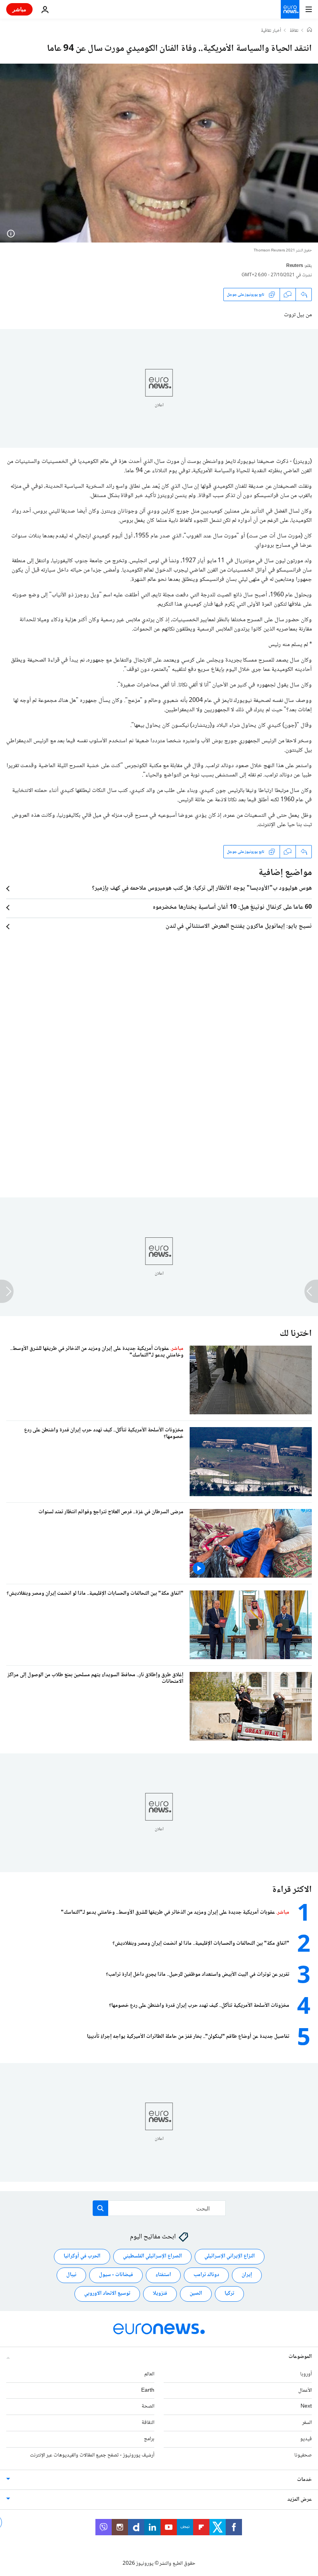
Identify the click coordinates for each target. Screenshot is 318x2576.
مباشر (19, 9)
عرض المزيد (300, 2499)
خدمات (304, 2479)
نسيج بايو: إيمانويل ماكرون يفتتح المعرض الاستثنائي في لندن (239, 927)
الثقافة (148, 2423)
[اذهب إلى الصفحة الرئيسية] (290, 9)
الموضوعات (300, 2356)
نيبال (71, 2275)
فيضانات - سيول (116, 2275)
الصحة (148, 2406)
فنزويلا (160, 2294)
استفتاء (163, 2275)
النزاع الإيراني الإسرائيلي (230, 2256)
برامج (149, 2439)
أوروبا (306, 2374)
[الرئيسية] (309, 31)
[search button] (100, 2208)
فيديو (306, 2439)
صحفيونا (303, 2455)
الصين (196, 2294)
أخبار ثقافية (271, 31)
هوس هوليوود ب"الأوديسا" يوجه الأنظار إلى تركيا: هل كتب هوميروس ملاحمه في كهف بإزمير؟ (202, 889)
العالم (149, 2374)
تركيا (229, 2294)
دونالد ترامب (206, 2275)
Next (306, 2406)
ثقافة (294, 31)
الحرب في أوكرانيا (82, 2256)
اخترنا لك (296, 1334)
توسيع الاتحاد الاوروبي (107, 2294)
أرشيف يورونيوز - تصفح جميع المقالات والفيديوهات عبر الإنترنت (92, 2455)
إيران (247, 2275)
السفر (307, 2423)
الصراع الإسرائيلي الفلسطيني (152, 2256)
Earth (148, 2390)
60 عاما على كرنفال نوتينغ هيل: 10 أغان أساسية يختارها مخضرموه (232, 908)
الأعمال (305, 2390)
